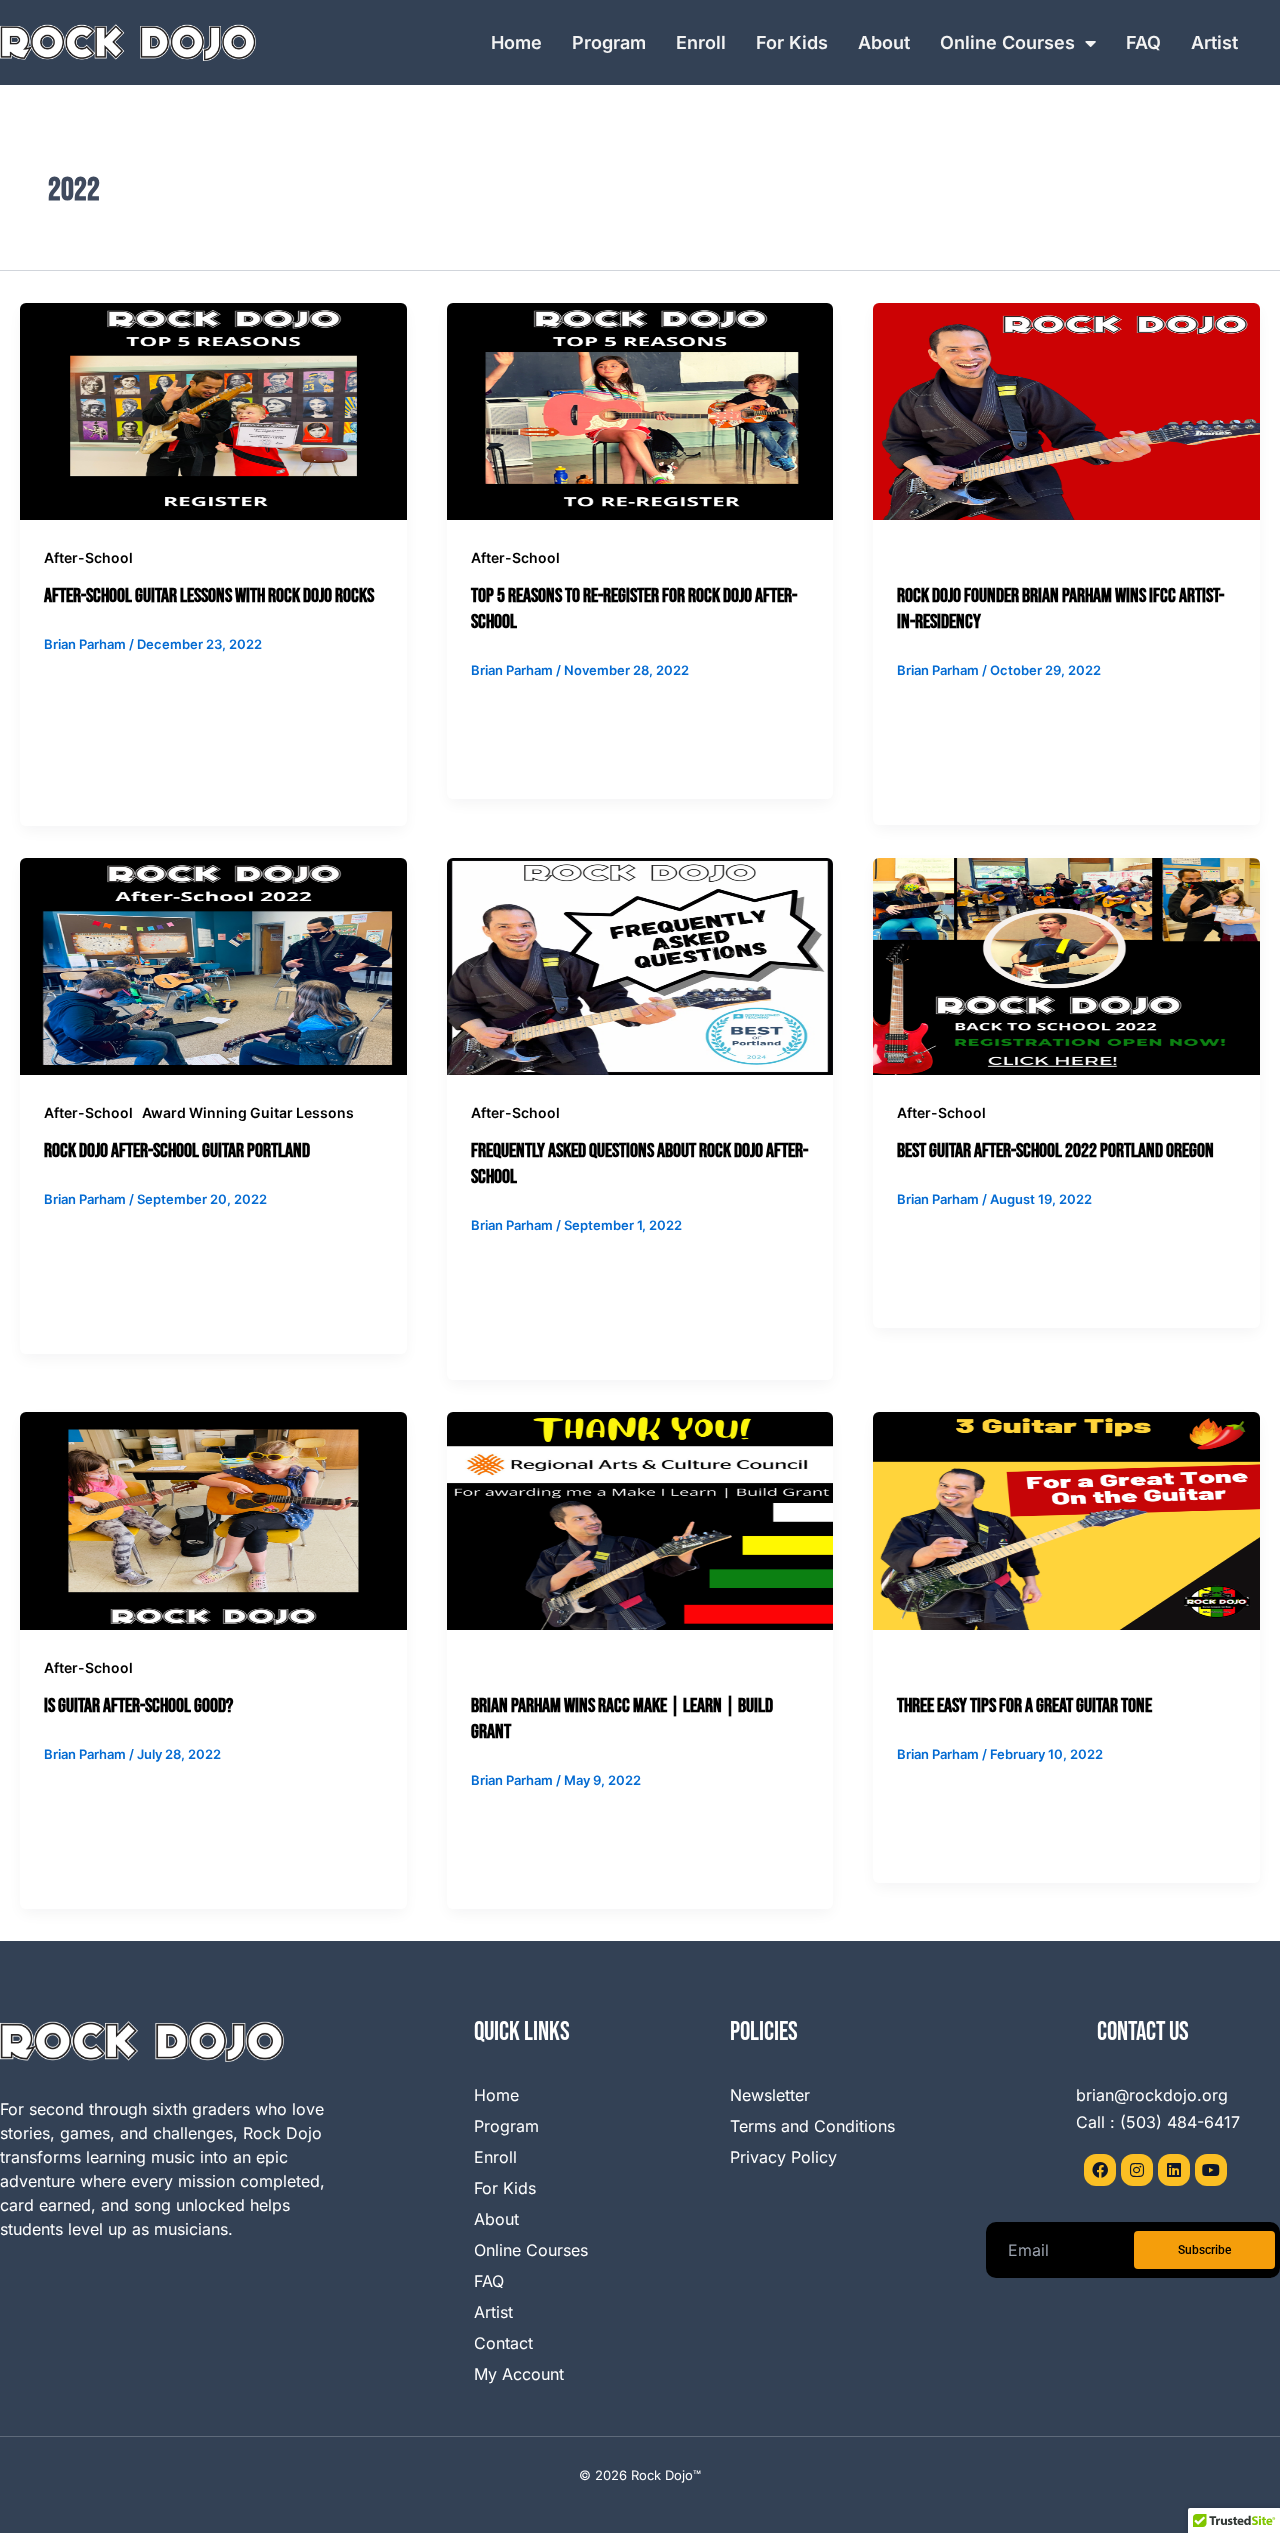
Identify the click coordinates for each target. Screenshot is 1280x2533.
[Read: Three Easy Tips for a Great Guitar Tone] (1066, 1520)
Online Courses (1007, 42)
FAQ (1143, 42)
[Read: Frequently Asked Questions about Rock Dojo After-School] (640, 965)
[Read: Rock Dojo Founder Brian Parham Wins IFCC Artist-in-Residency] (1066, 410)
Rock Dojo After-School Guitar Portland (177, 1151)
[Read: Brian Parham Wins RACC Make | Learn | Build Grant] (640, 1520)
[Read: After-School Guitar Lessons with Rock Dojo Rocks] (213, 410)
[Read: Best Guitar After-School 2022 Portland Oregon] (1066, 965)
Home (516, 42)
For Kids (792, 42)
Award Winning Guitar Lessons (248, 1112)
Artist (1214, 42)
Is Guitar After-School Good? (138, 1706)
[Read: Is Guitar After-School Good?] (213, 1520)
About (884, 42)
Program (609, 42)
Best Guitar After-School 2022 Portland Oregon (1055, 1151)
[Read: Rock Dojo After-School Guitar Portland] (213, 965)
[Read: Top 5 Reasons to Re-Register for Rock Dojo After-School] (640, 410)
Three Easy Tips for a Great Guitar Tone (1024, 1706)
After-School (88, 557)
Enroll (701, 42)
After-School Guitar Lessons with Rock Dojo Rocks (209, 596)
